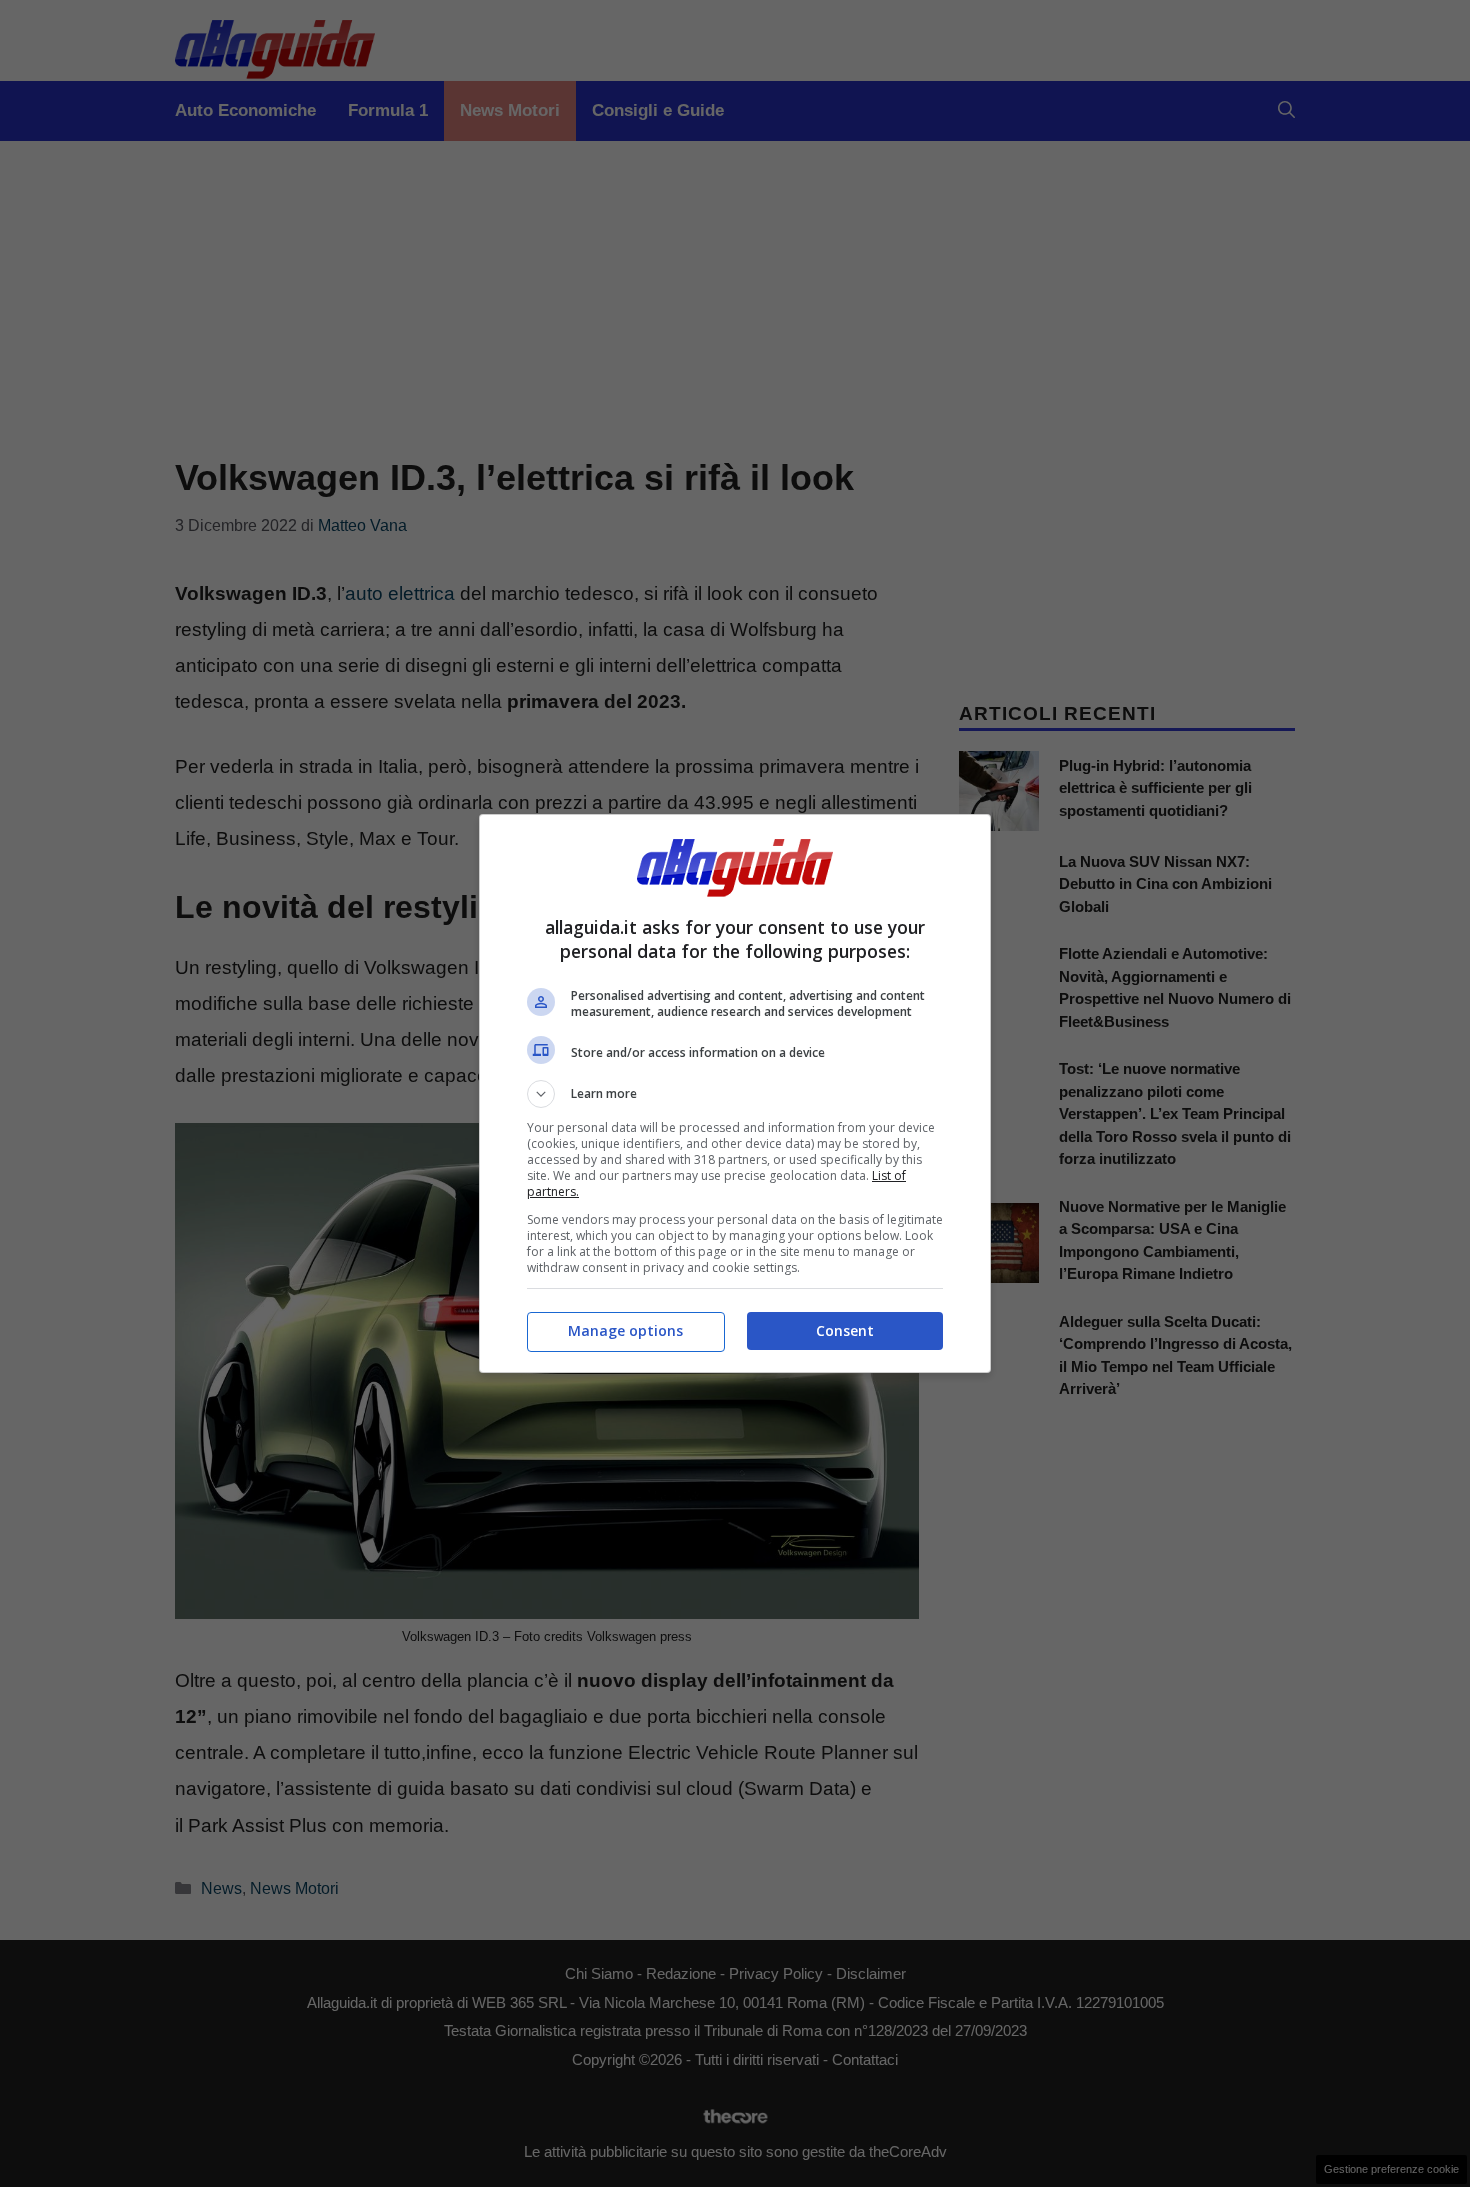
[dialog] (735, 1093)
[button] (735, 1094)
